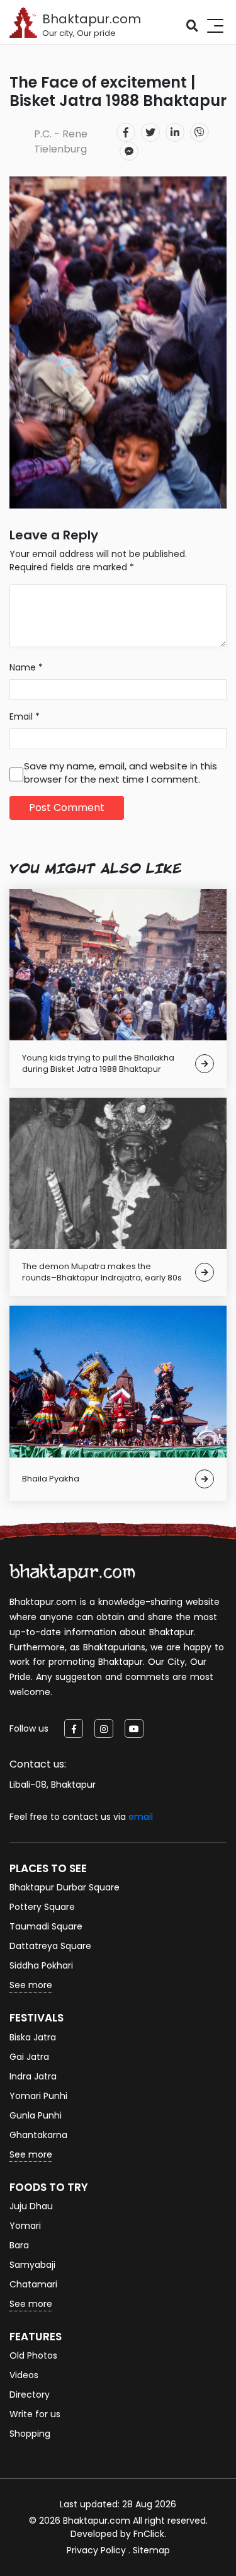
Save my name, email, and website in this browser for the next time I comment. (121, 773)
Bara (19, 2245)
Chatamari (33, 2284)
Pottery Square (42, 1907)
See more (31, 1985)
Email (25, 716)
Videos (24, 2375)
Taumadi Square (46, 1926)
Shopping (30, 2434)
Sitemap (151, 2550)
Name (26, 667)
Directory (30, 2395)
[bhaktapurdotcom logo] (72, 1572)
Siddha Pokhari (41, 1965)
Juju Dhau (31, 2206)
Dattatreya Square (50, 1946)
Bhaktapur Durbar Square (65, 1887)
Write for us (35, 2414)
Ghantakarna (38, 2135)
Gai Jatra (29, 2057)
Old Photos (33, 2355)
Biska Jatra (33, 2037)
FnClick (149, 2534)
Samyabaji (32, 2265)
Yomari (25, 2226)
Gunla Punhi (36, 2115)
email (141, 1817)
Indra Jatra (33, 2076)
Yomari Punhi (38, 2096)
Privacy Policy (96, 2550)
